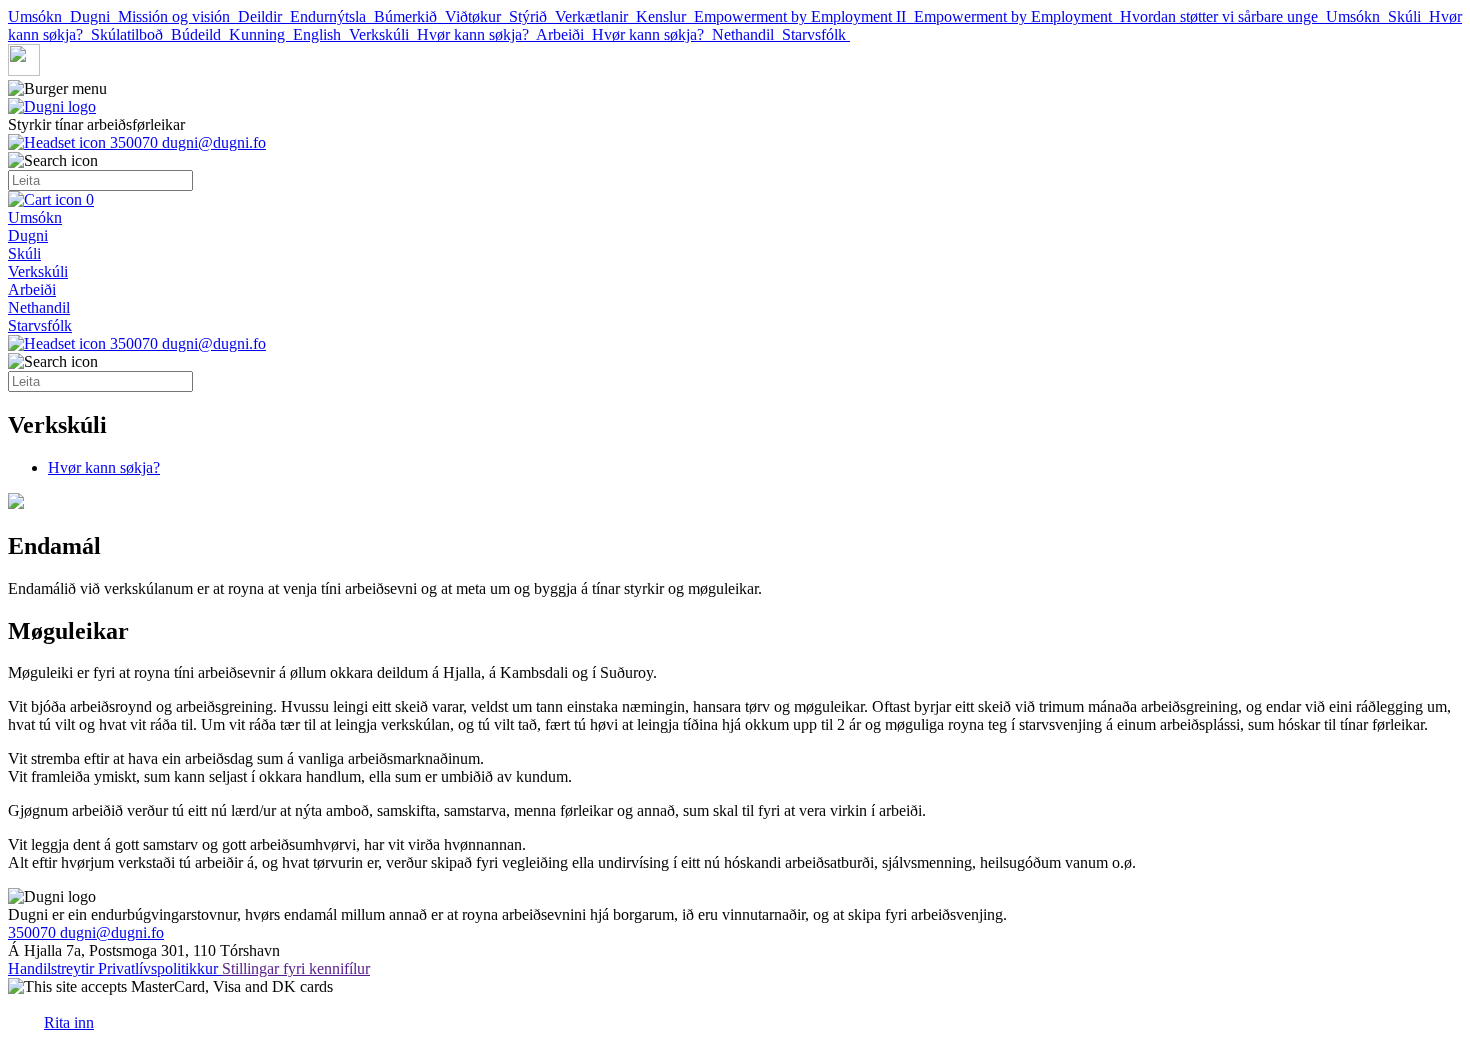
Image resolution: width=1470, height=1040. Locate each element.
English (321, 34)
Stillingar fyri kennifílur (296, 968)
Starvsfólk (816, 34)
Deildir (264, 16)
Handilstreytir (53, 968)
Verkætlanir (595, 16)
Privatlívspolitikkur (160, 968)
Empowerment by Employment (1017, 16)
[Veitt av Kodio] (24, 1014)
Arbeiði (564, 34)
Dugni (94, 16)
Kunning (261, 34)
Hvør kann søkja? (476, 34)
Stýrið (532, 16)
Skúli (1408, 16)
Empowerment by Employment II (804, 16)
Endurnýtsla (332, 16)
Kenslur (665, 16)
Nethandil (747, 34)
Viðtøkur (477, 16)
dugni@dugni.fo (214, 142)
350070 (134, 142)
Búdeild (200, 34)
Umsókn (39, 16)
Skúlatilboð (131, 34)
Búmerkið (409, 16)
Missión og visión (178, 16)
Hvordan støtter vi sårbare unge (1223, 16)
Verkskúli (383, 34)
